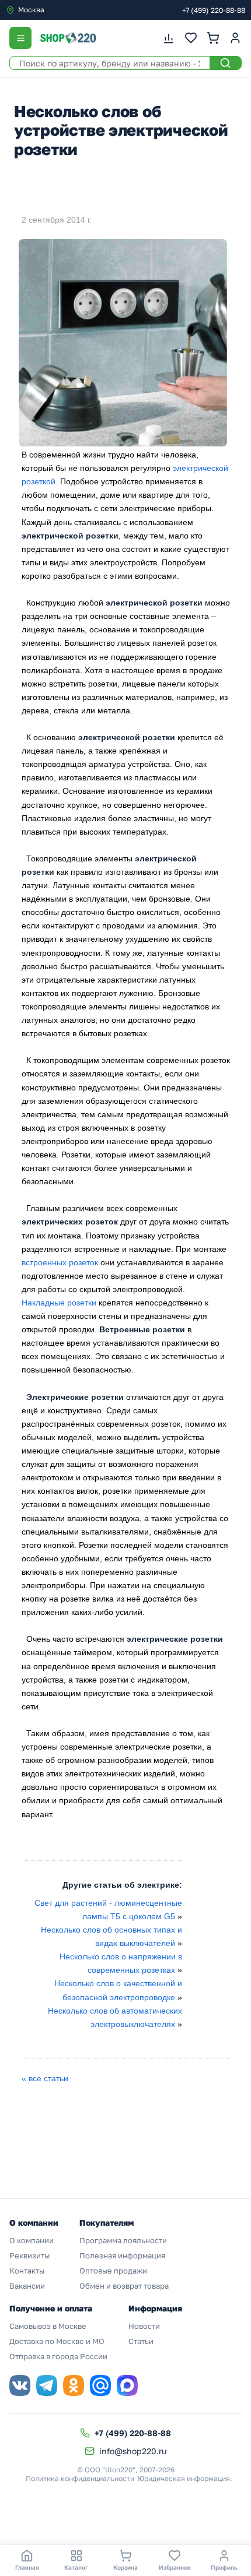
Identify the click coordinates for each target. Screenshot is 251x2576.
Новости (144, 2326)
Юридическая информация (184, 2478)
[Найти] (225, 63)
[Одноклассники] (74, 2385)
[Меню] (20, 38)
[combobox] (55, 10)
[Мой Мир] (100, 2385)
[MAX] (127, 2385)
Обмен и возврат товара (124, 2286)
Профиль (224, 2567)
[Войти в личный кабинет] (235, 38)
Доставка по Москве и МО (57, 2341)
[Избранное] (191, 38)
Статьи (141, 2341)
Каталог (76, 2567)
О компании (32, 2240)
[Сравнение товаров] (169, 38)
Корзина (125, 2567)
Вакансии (27, 2286)
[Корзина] (213, 38)
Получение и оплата (51, 2308)
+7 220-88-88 (214, 10)
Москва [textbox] (31, 10)
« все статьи (45, 2078)
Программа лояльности (123, 2240)
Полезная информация (122, 2255)
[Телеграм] (47, 2385)
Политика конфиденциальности (80, 2478)
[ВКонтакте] (20, 2385)
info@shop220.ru (133, 2451)
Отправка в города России (58, 2356)
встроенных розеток (60, 1262)
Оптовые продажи (113, 2271)
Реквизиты (29, 2255)
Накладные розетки (59, 1303)
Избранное (175, 2567)
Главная (27, 2567)
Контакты (27, 2271)
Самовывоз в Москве (48, 2326)
